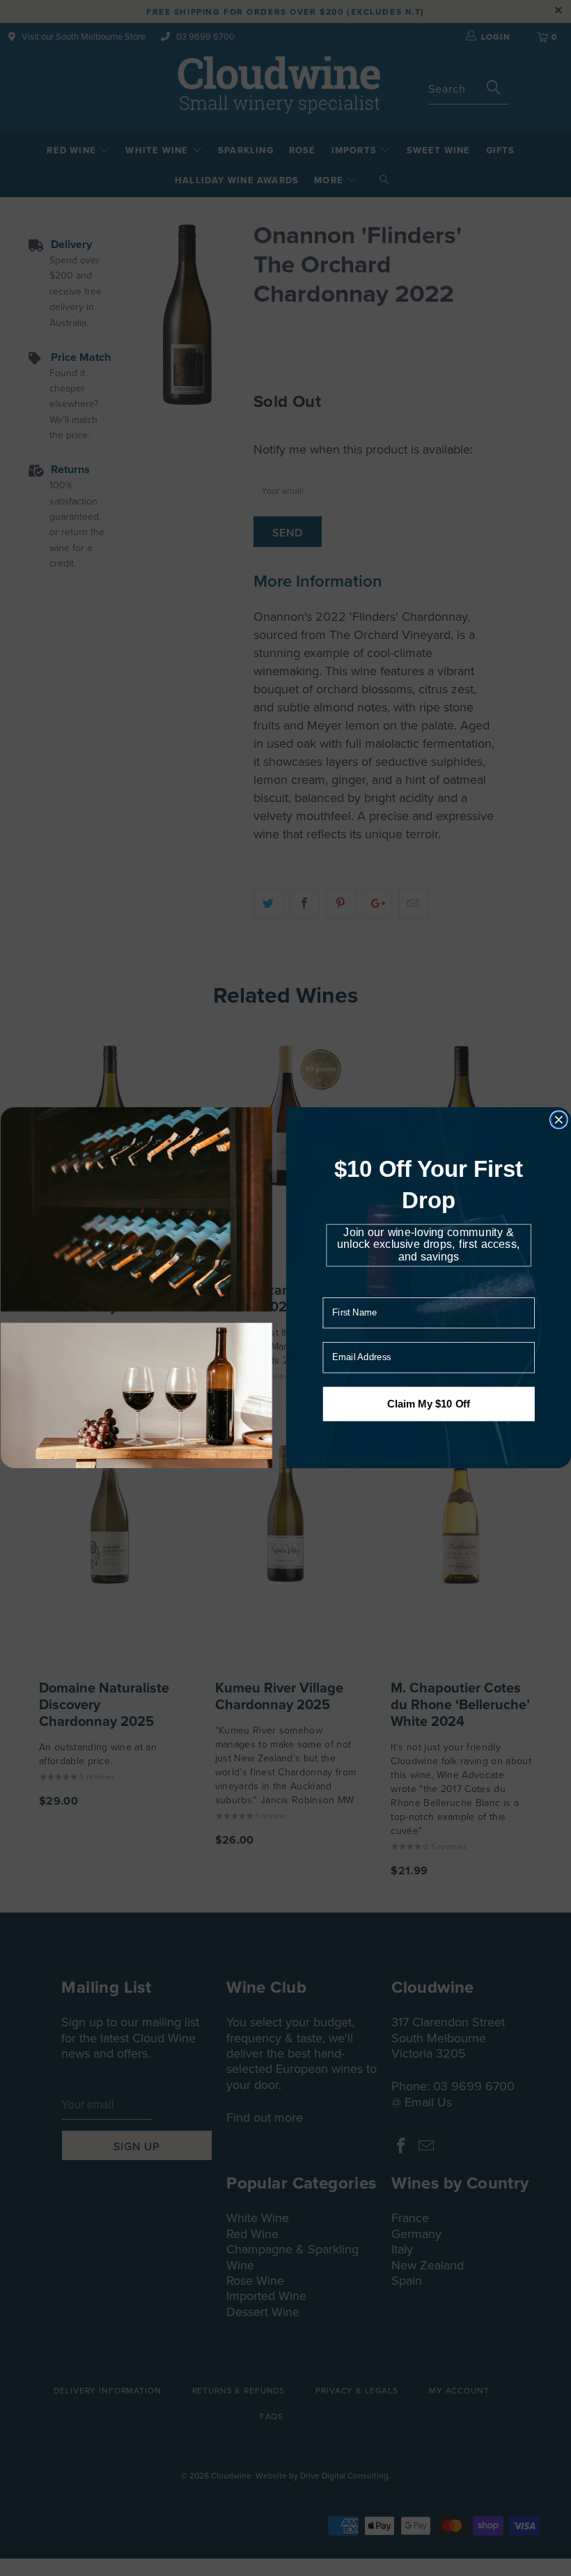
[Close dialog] (558, 1120)
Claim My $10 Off (428, 1404)
